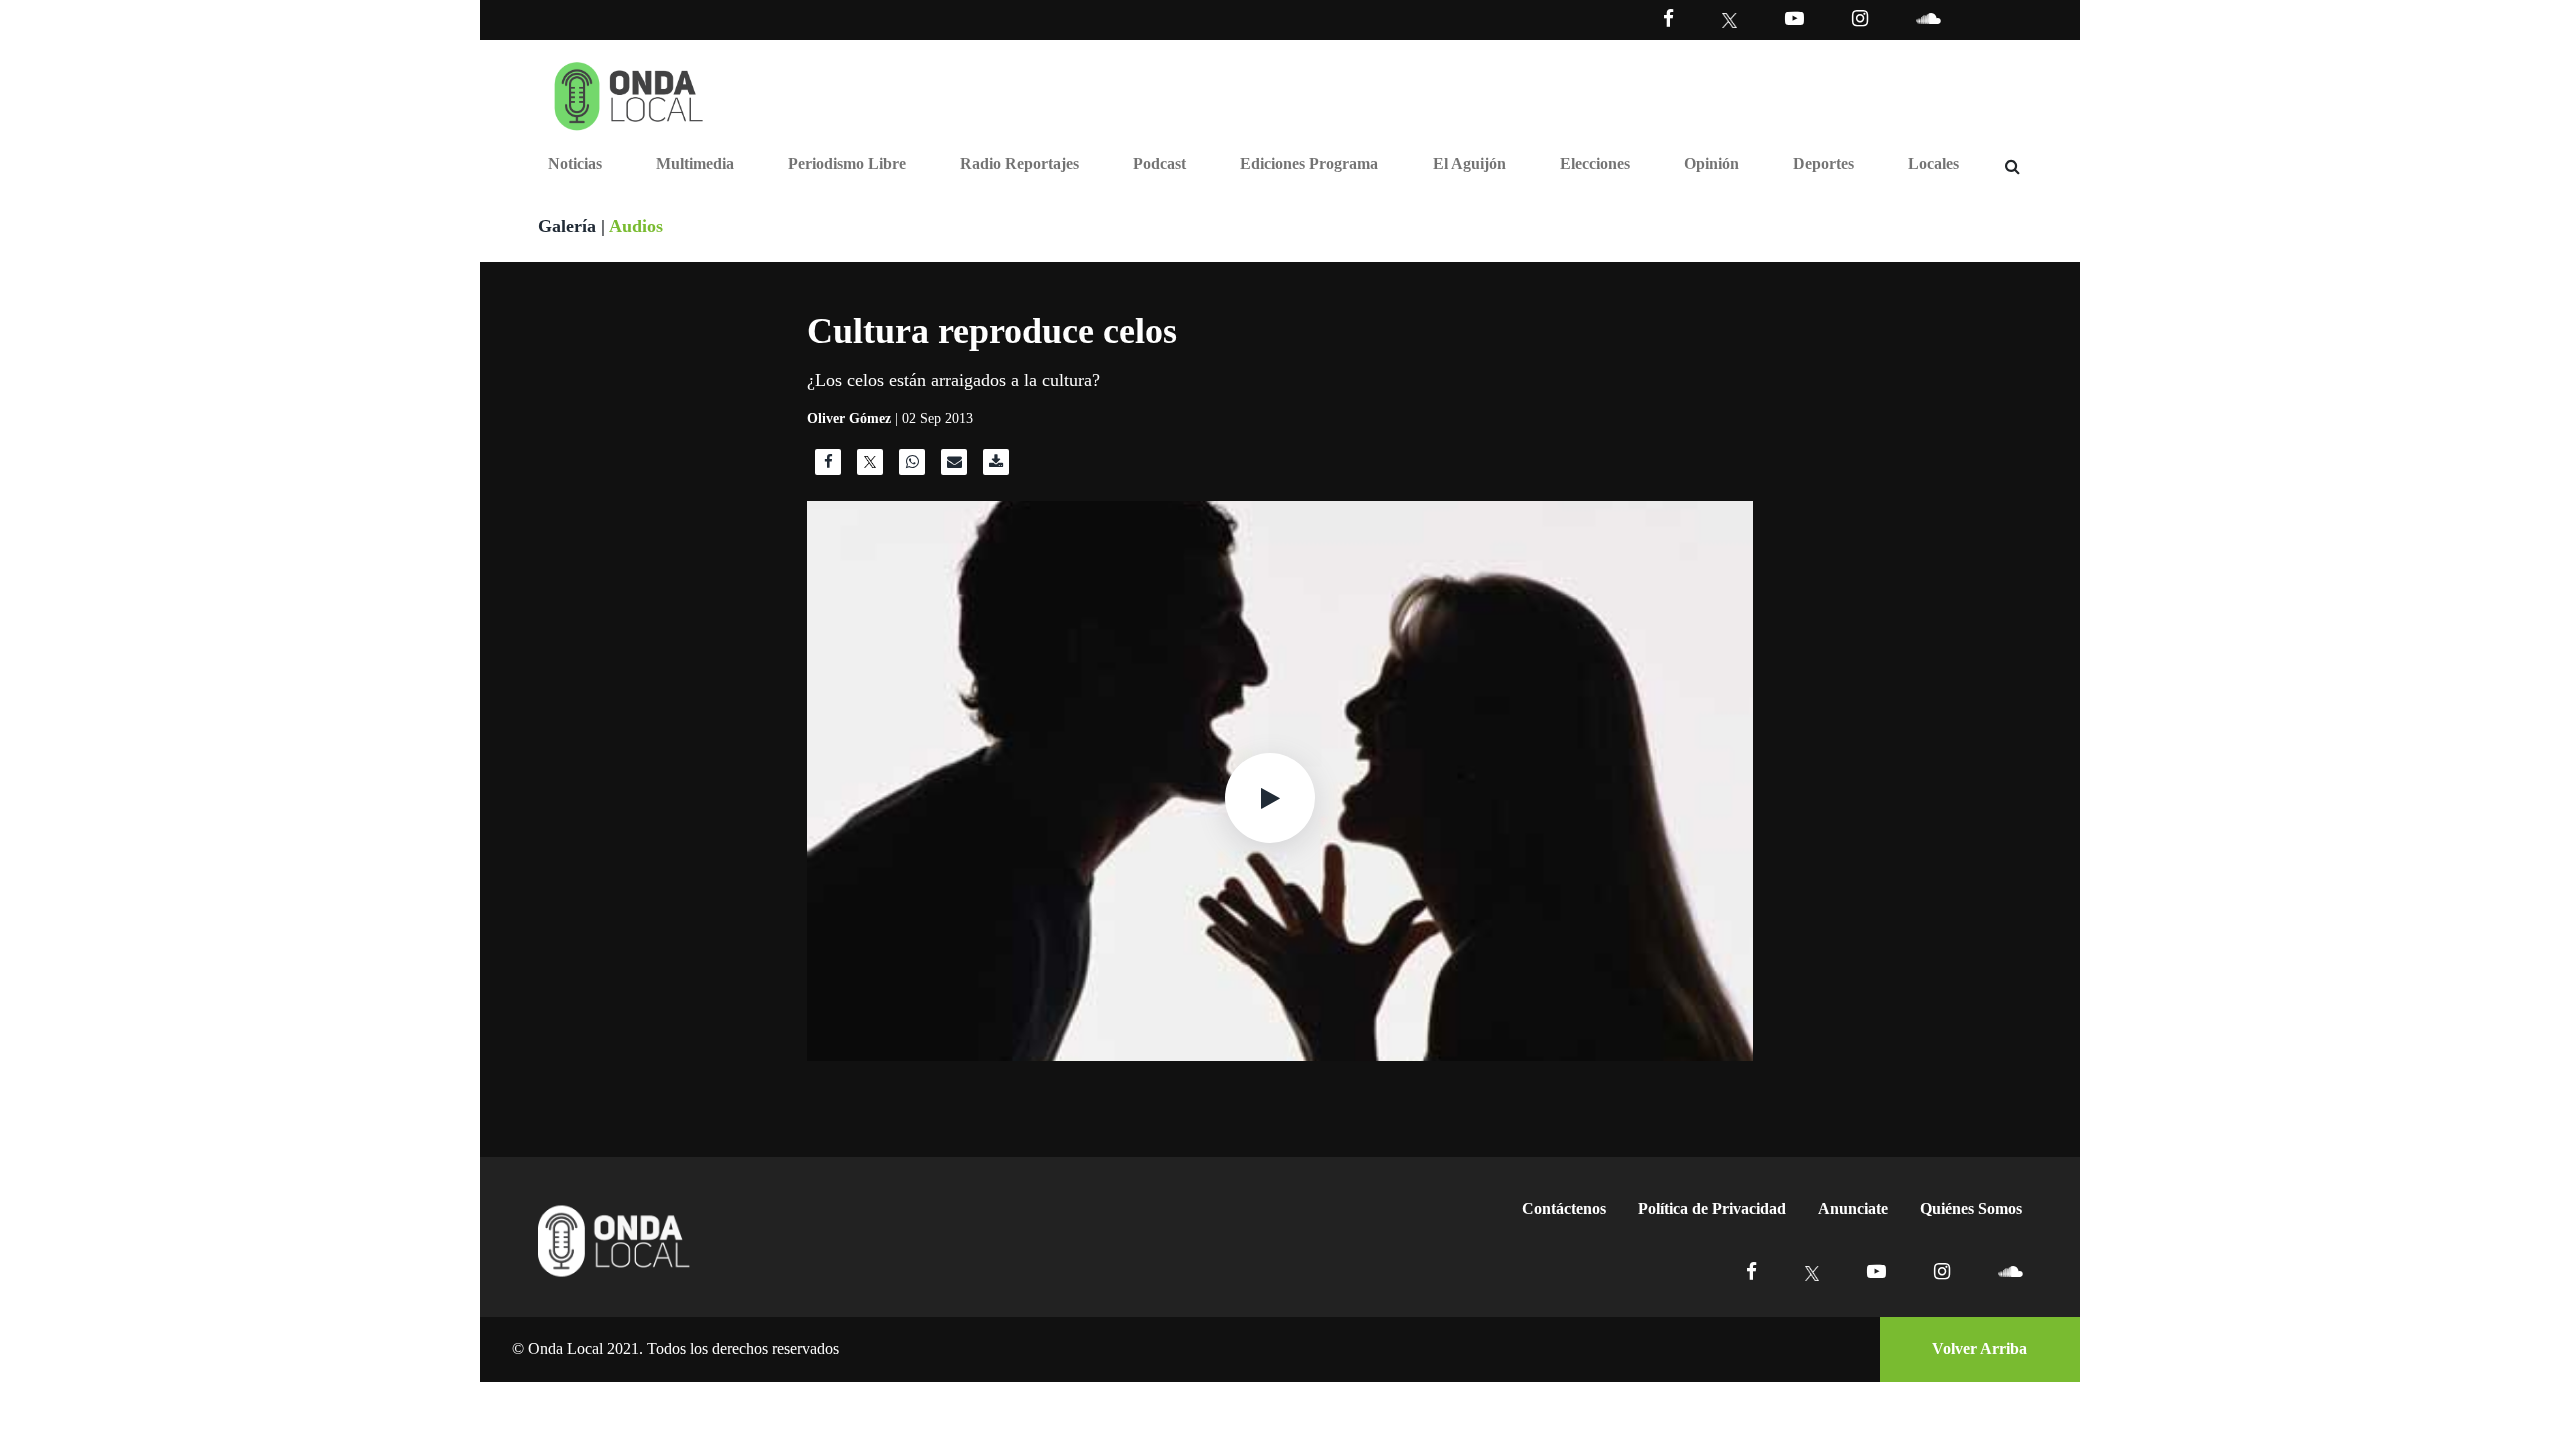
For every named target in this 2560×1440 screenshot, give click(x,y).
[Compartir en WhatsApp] (912, 467)
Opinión (1711, 163)
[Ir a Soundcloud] (2010, 1271)
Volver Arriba (1979, 1348)
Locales (1933, 163)
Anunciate (1853, 1208)
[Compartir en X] (870, 467)
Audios (636, 226)
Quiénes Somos (1971, 1208)
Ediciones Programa (1309, 163)
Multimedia (695, 163)
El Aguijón (1469, 163)
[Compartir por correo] (954, 467)
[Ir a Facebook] (1751, 1271)
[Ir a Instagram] (1860, 18)
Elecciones (1595, 163)
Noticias (575, 163)
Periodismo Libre (847, 163)
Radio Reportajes (1019, 163)
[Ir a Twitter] (1729, 20)
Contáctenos (1564, 1208)
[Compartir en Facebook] (828, 467)
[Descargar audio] (996, 467)
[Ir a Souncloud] (1928, 18)
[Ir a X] (1812, 1271)
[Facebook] (1668, 18)
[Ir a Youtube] (1794, 18)
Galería (567, 226)
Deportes (1823, 163)
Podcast (1159, 163)
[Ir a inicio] (629, 92)
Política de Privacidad (1712, 1208)
